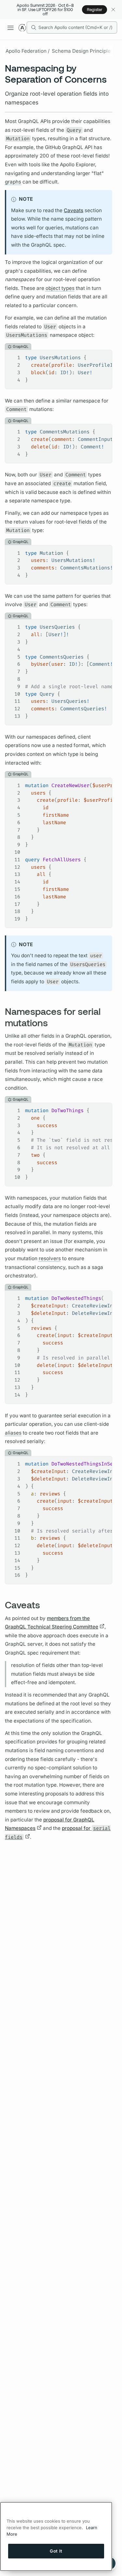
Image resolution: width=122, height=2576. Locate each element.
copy (102, 355)
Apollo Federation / (27, 51)
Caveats (74, 210)
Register (95, 9)
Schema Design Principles (82, 51)
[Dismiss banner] (113, 10)
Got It (56, 2551)
